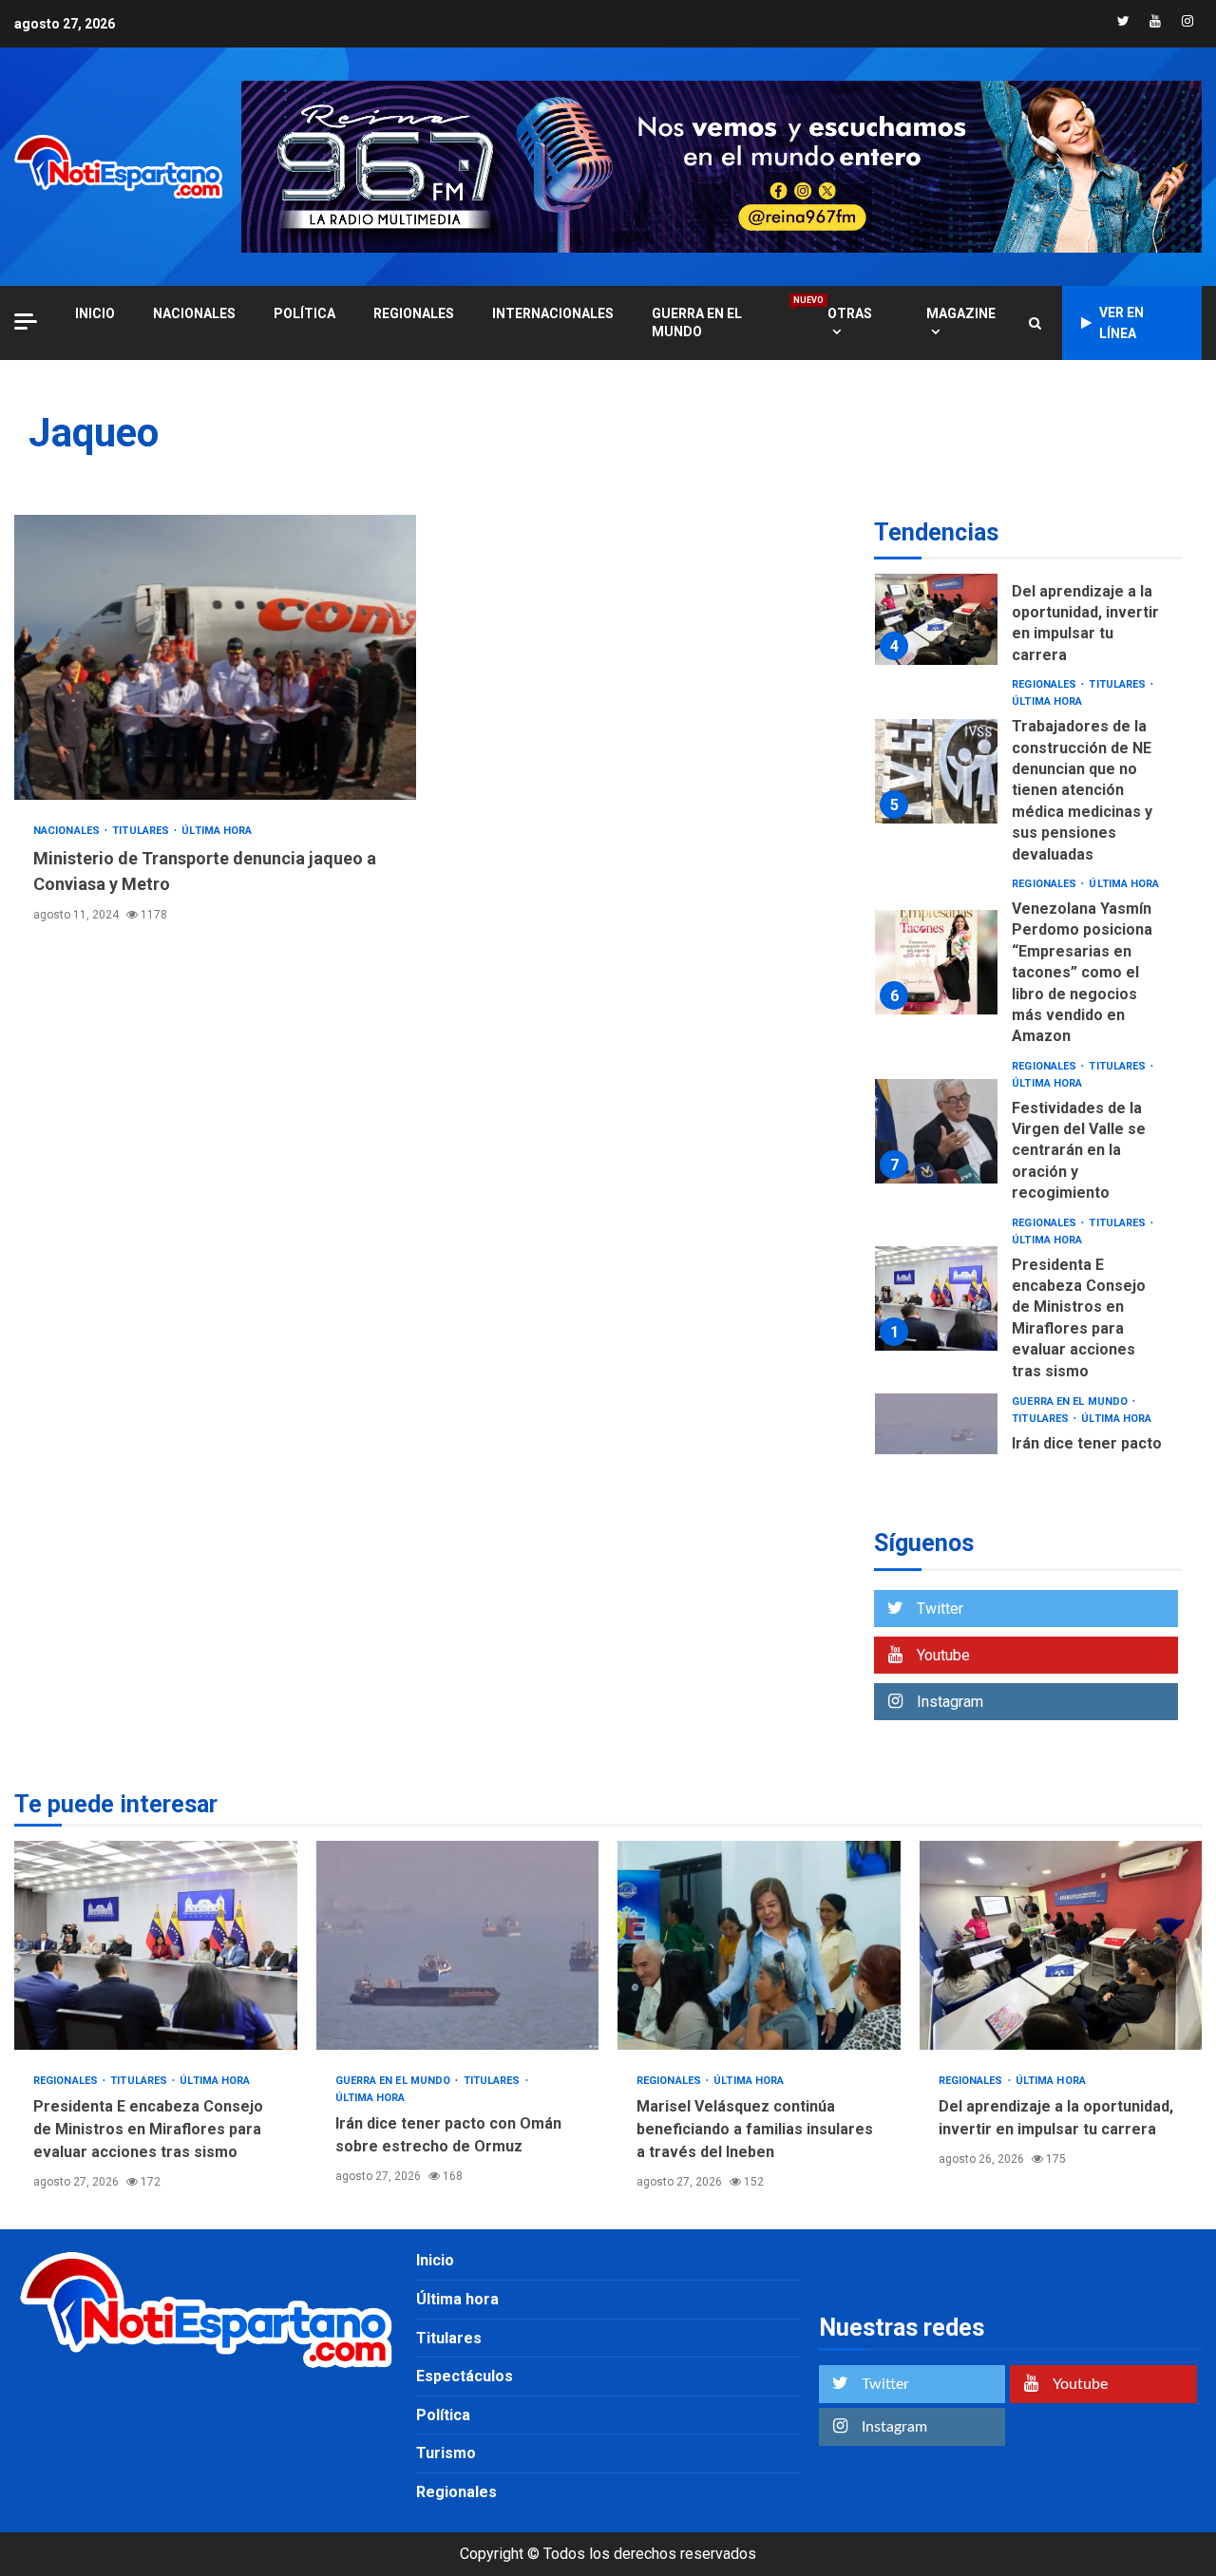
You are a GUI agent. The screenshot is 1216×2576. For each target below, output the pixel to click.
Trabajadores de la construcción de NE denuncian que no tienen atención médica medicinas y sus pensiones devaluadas (936, 771)
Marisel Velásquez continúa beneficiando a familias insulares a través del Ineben (759, 1945)
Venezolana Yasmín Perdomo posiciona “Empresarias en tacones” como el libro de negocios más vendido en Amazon (936, 962)
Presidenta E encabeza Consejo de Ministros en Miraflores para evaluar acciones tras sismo (936, 1298)
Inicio (435, 2260)
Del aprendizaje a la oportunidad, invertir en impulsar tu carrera (936, 613)
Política (304, 313)
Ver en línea (1121, 323)
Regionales (414, 313)
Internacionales (553, 313)
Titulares (142, 831)
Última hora (217, 831)
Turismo (446, 2453)
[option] (1028, 618)
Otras (850, 313)
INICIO (95, 313)
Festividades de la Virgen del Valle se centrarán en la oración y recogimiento (936, 1131)
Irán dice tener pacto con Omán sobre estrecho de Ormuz (936, 1446)
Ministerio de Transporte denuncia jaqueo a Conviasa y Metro (215, 657)
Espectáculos (465, 2376)
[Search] (1035, 323)
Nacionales (194, 313)
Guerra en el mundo (721, 322)
